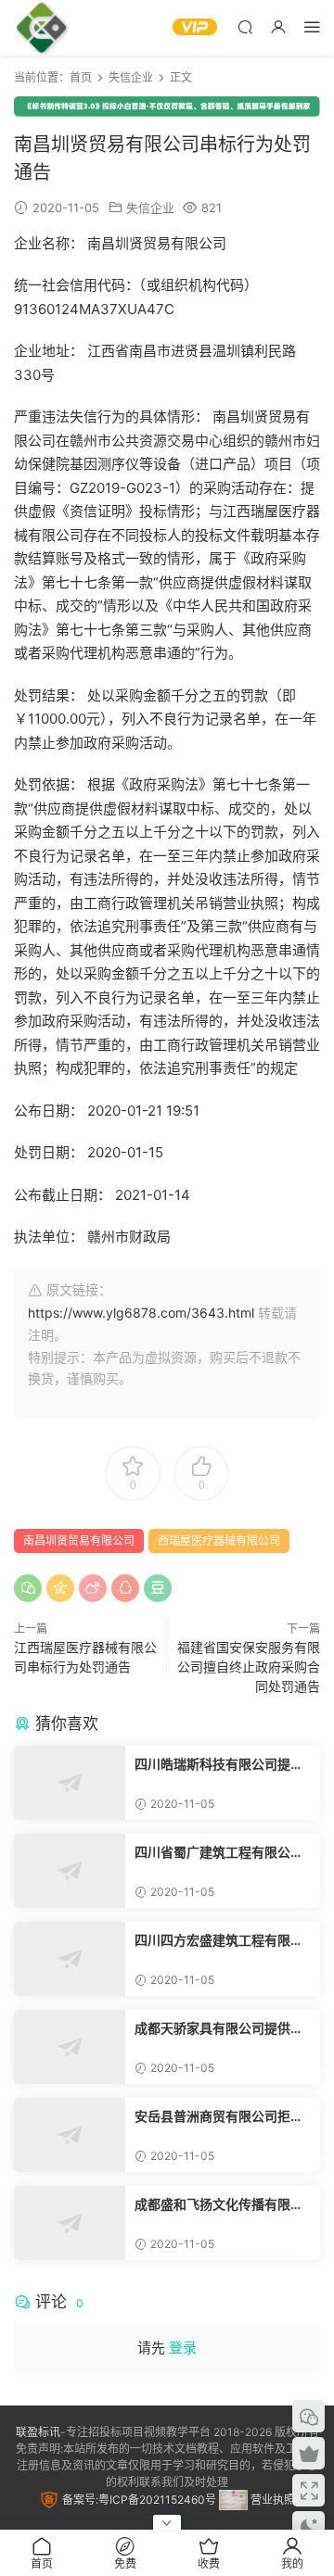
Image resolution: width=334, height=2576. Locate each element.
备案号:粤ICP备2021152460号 (138, 2500)
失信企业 (150, 208)
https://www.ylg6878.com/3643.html (141, 1313)
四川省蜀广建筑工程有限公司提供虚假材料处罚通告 (219, 1853)
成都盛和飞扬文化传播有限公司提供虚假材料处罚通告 (219, 2205)
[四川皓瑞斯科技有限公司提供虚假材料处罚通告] (70, 1783)
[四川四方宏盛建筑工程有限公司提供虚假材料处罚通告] (70, 1959)
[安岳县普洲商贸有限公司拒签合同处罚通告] (70, 2135)
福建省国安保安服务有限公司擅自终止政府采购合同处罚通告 (249, 1667)
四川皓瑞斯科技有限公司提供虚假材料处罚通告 (219, 1765)
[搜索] (245, 26)
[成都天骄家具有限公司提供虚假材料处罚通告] (70, 2047)
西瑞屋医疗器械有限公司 (219, 1541)
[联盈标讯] (42, 28)
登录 (183, 2348)
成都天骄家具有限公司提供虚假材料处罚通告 (219, 2029)
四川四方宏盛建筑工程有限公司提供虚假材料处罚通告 (219, 1941)
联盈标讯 (38, 2432)
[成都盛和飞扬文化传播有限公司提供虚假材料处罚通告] (70, 2223)
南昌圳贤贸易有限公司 (79, 1541)
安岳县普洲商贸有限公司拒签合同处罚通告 (219, 2117)
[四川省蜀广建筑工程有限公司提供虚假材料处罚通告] (70, 1871)
